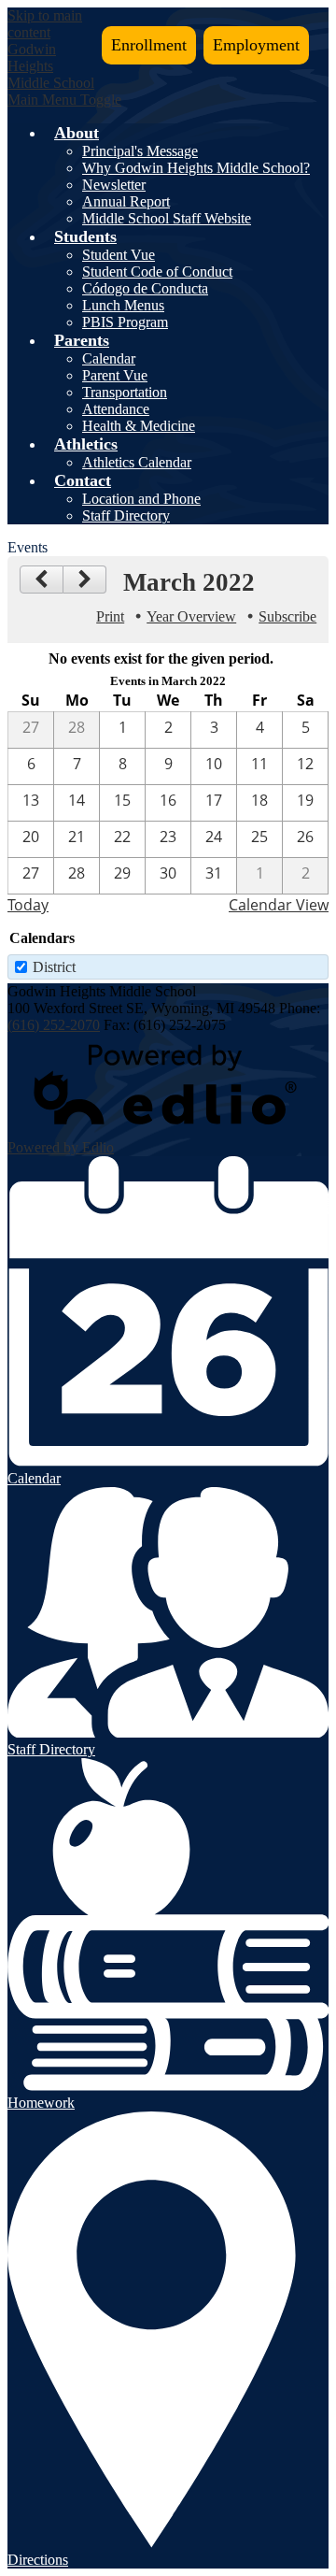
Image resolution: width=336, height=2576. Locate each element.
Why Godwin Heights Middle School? (196, 168)
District (54, 967)
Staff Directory (126, 515)
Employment (256, 45)
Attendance (116, 409)
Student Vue (119, 255)
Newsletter (114, 185)
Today (28, 905)
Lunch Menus (123, 305)
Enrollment (149, 45)
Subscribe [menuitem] (287, 616)
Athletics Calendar (137, 462)
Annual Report (126, 201)
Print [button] (110, 616)
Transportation (125, 392)
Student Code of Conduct (157, 272)
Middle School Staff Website (167, 218)
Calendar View (279, 905)
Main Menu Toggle (64, 100)
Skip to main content (45, 24)
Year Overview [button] (191, 616)
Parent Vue (115, 375)
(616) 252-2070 (54, 1025)
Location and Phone (141, 499)
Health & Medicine (139, 426)
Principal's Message (140, 151)
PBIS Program (125, 322)
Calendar (109, 358)
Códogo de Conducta (145, 288)
